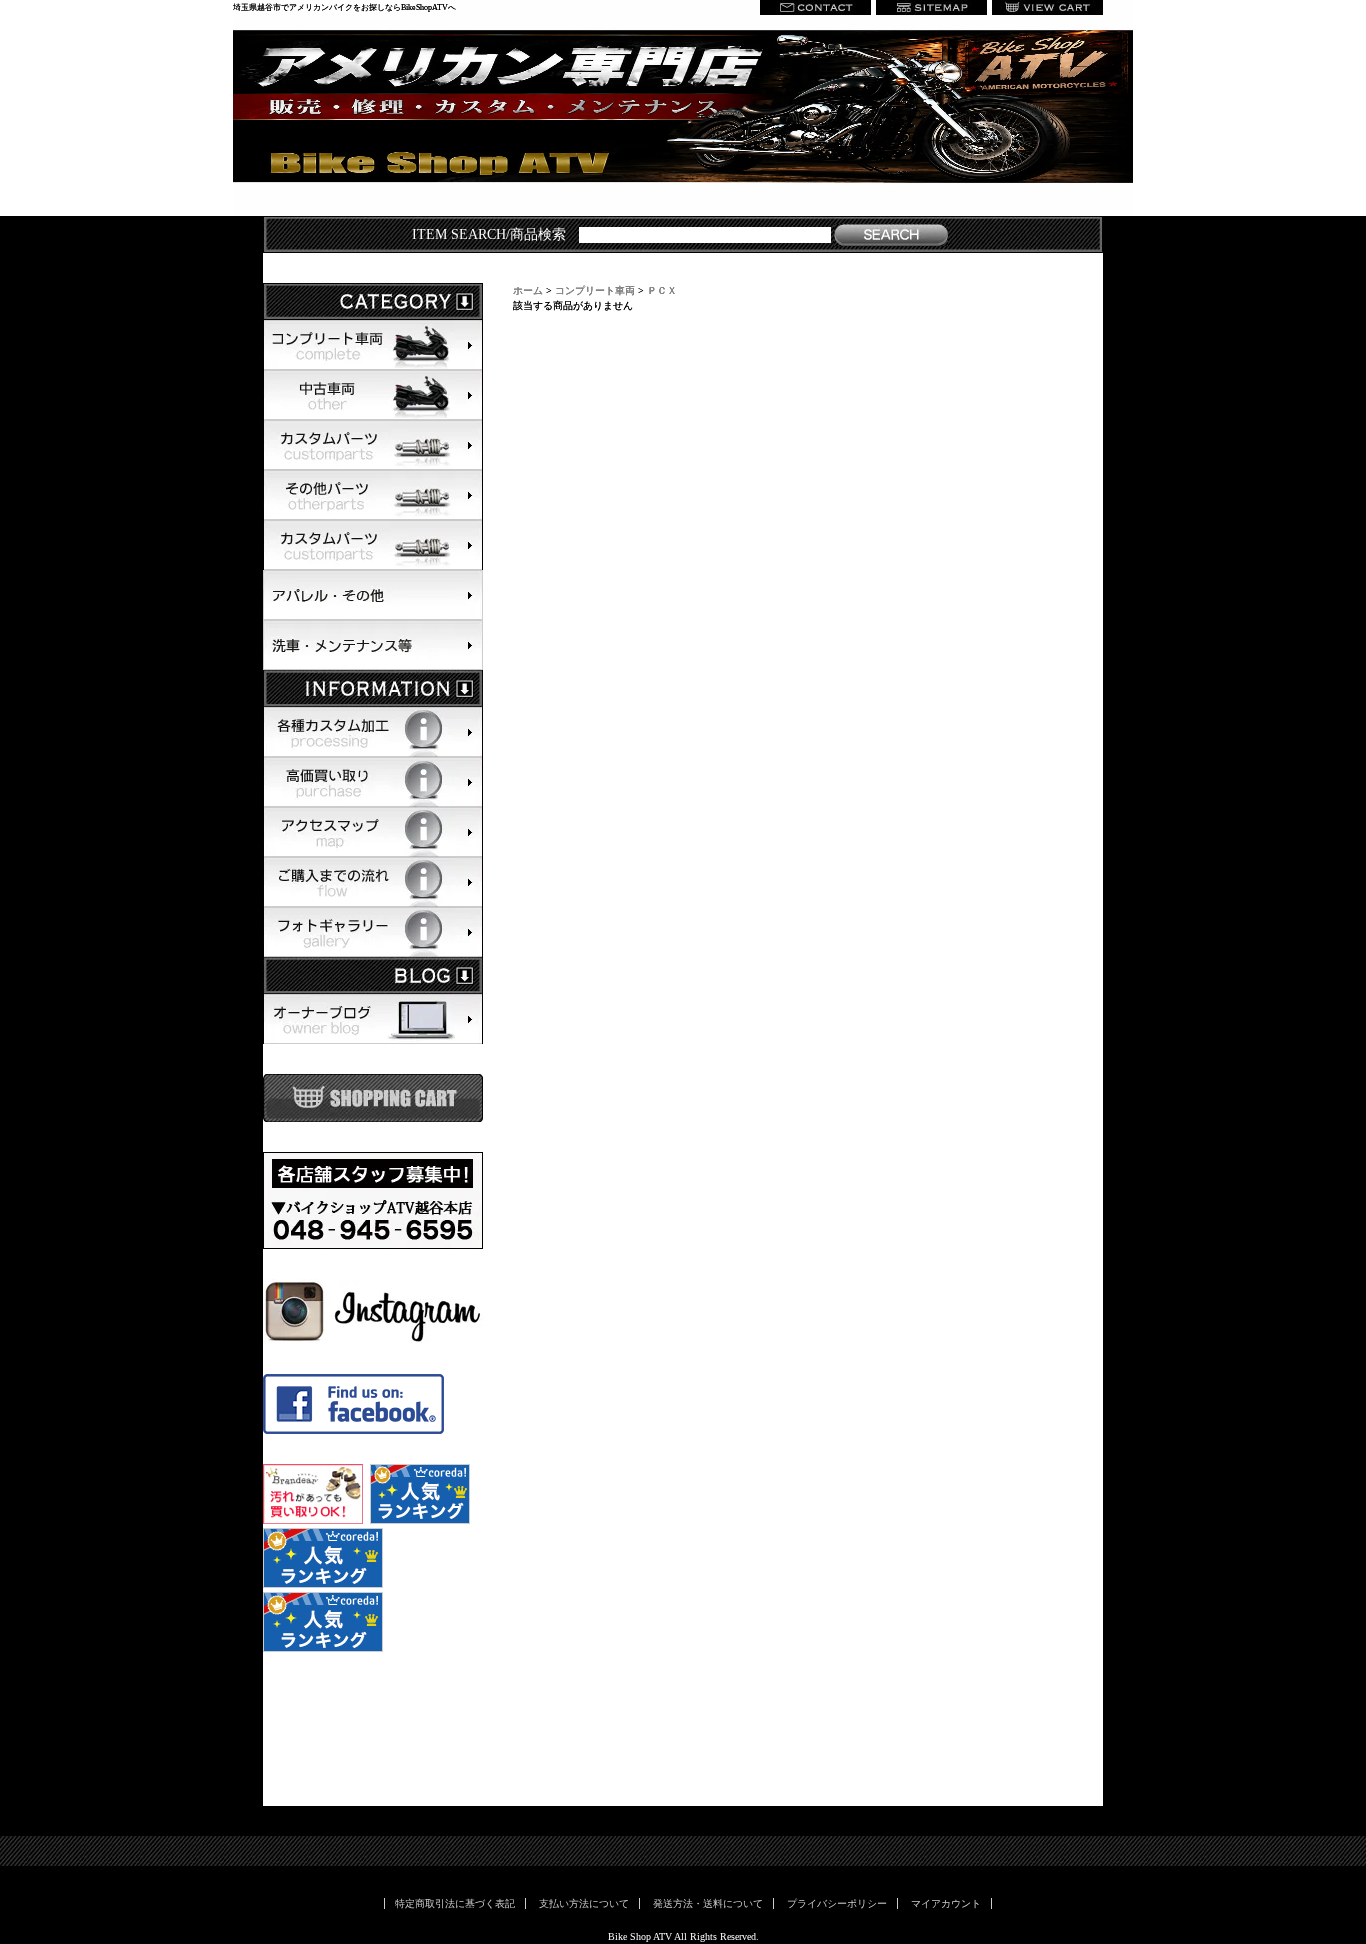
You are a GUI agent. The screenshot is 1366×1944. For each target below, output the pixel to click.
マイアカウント (946, 1903)
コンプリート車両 (595, 290)
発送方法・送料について (708, 1903)
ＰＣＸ (662, 290)
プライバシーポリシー (837, 1903)
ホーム (528, 290)
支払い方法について (584, 1903)
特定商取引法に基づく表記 (455, 1903)
